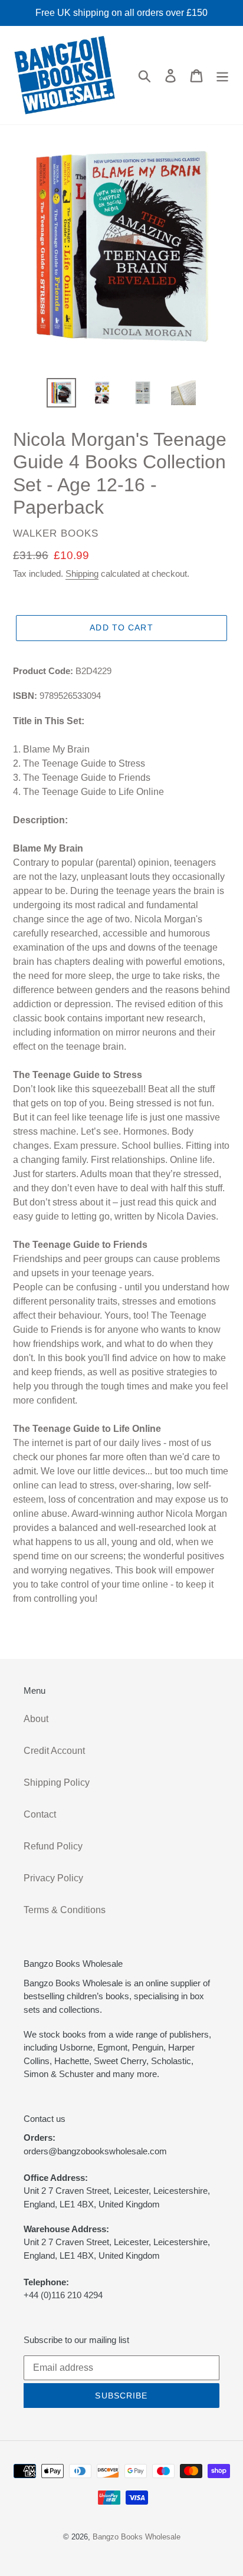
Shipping (82, 574)
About (36, 1719)
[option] (62, 393)
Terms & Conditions (65, 1910)
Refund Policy (53, 1846)
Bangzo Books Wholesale (137, 2537)
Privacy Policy (53, 1878)
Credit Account (54, 1751)
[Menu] (222, 75)
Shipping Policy (57, 1782)
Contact (40, 1814)
